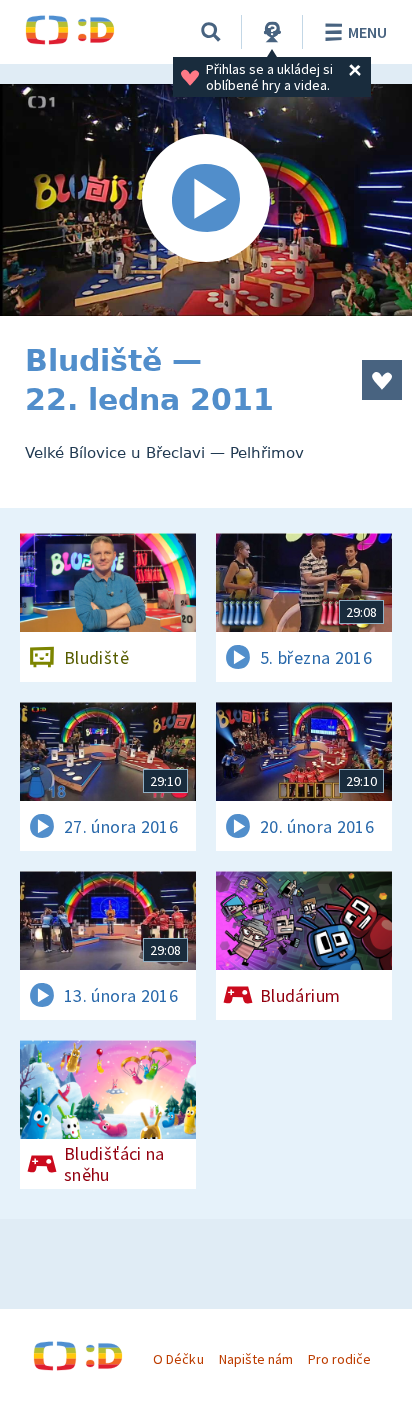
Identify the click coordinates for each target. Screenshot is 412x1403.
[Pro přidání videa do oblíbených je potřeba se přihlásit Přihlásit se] (382, 380)
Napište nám (256, 1359)
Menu (367, 32)
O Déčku (178, 1359)
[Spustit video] (206, 200)
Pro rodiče (339, 1359)
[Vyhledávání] (211, 32)
